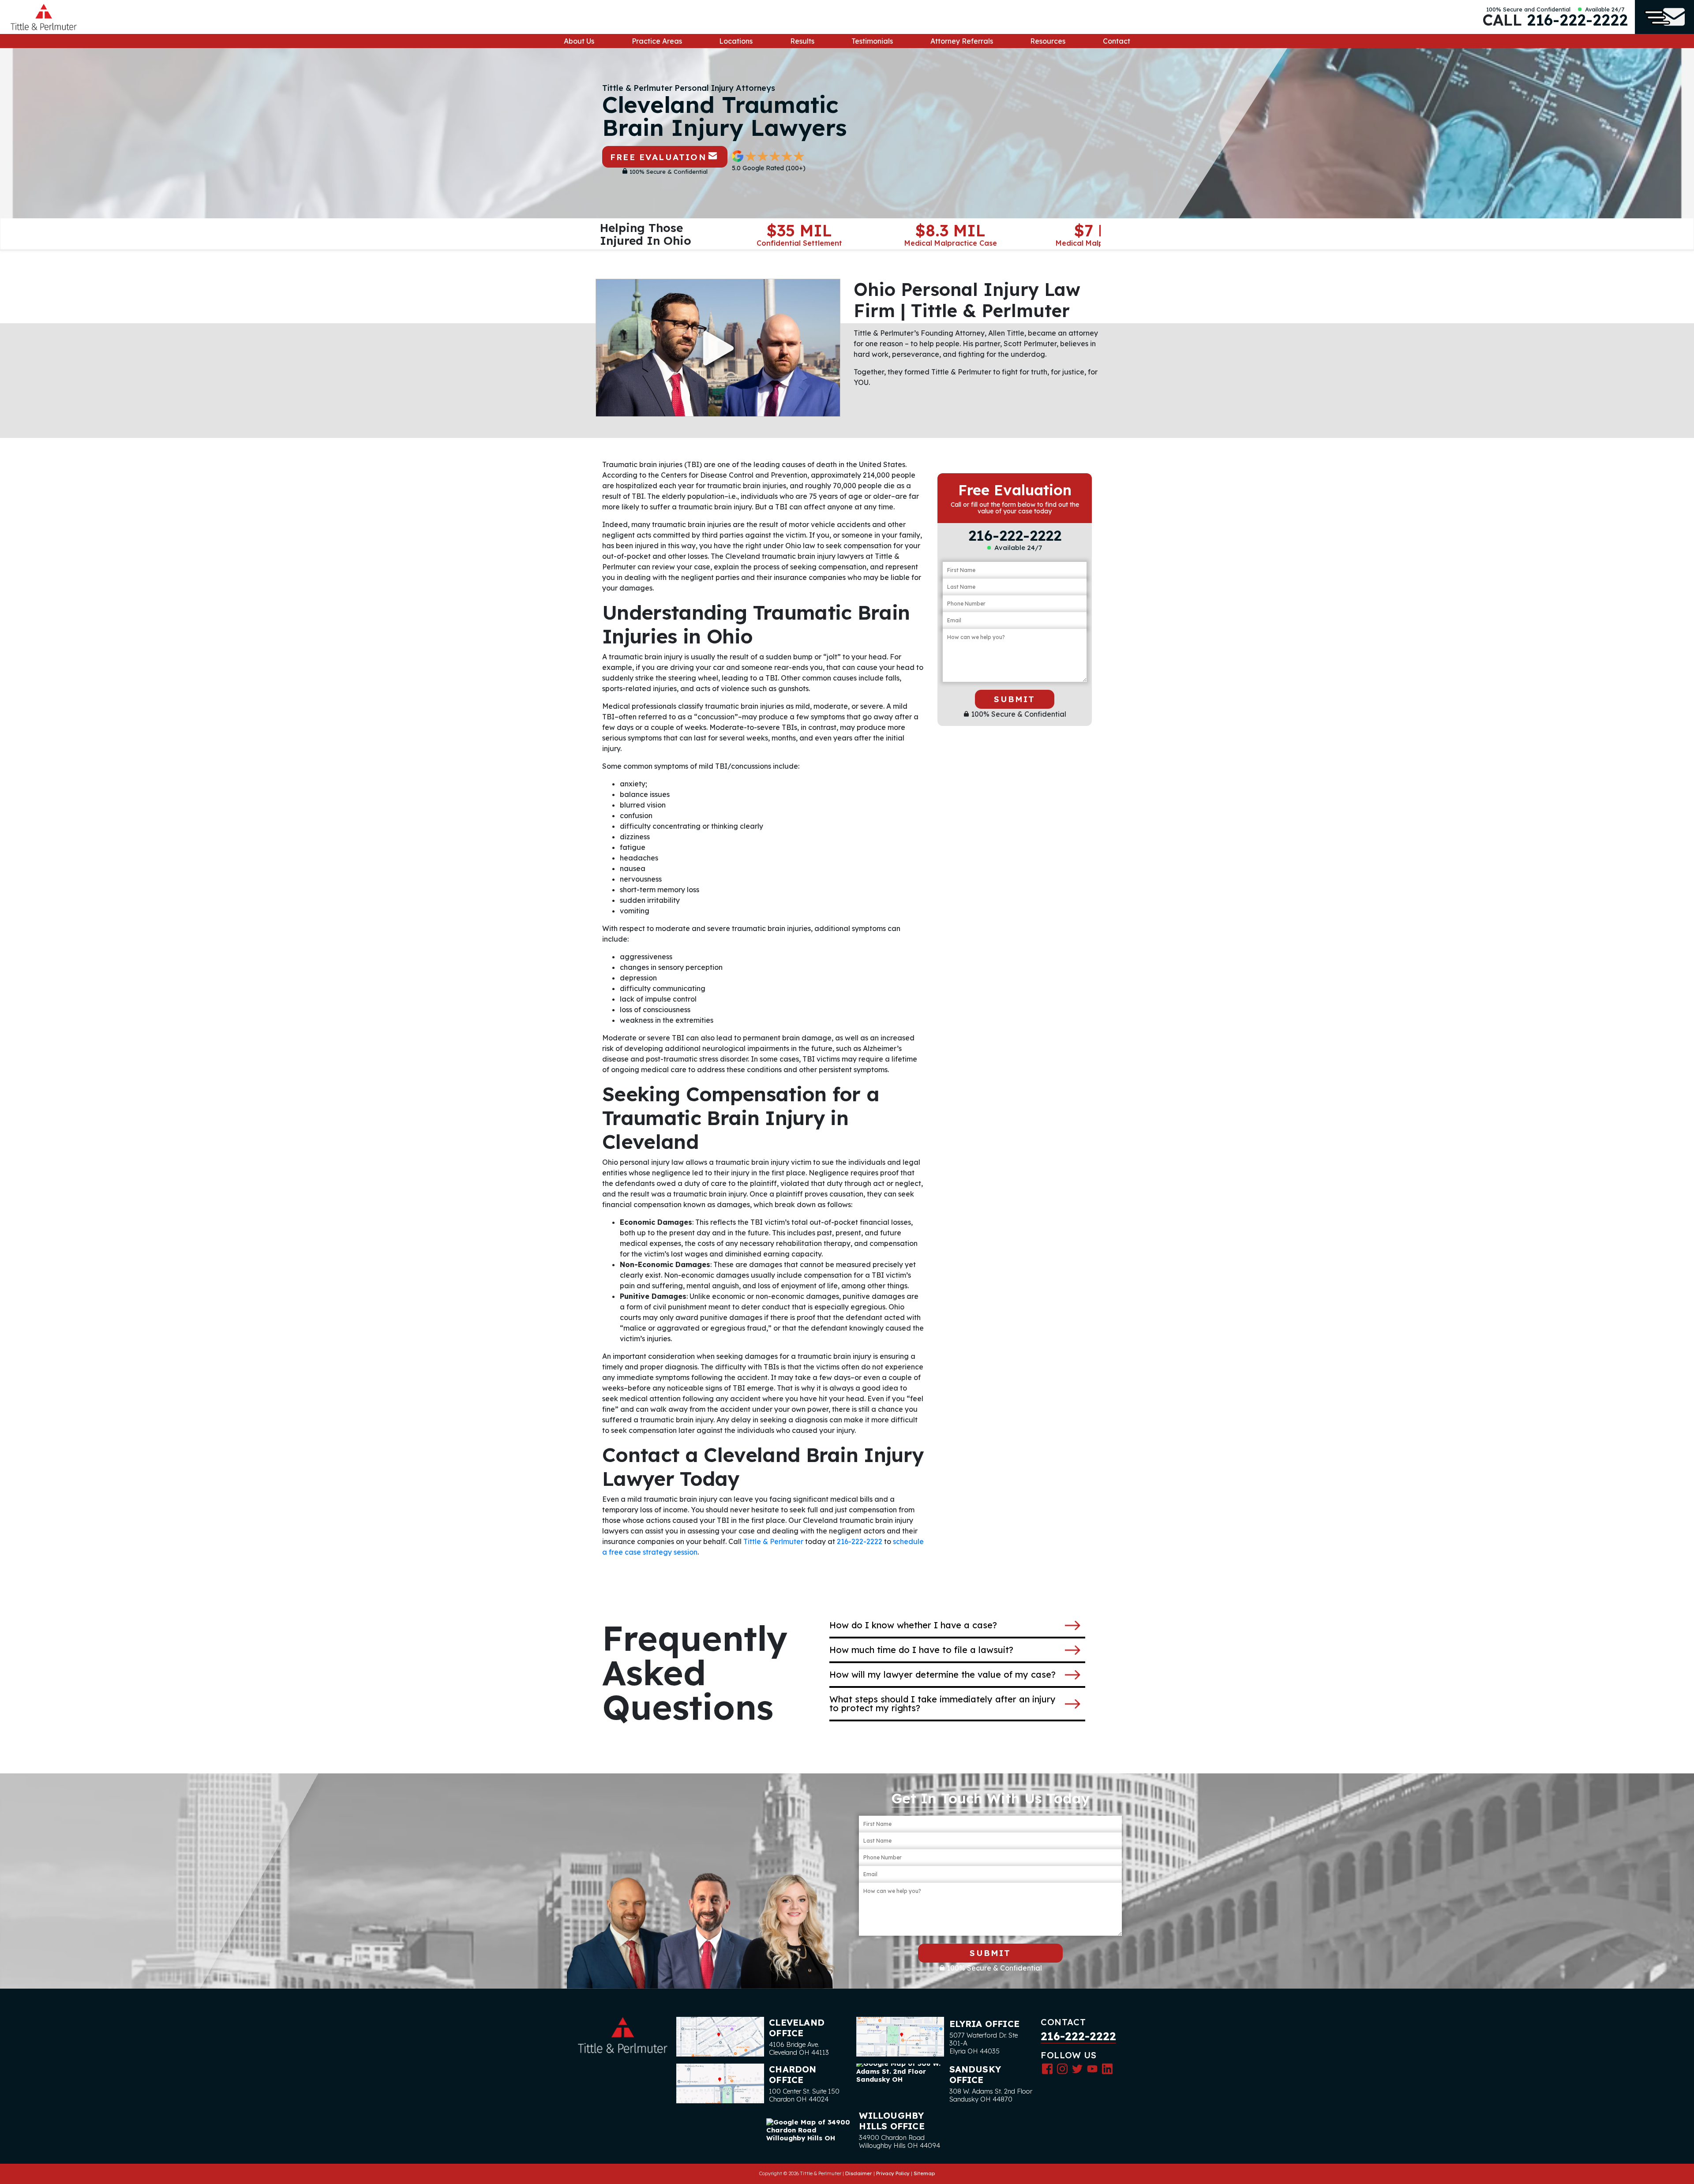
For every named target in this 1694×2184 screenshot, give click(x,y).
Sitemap (924, 2173)
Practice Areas (657, 41)
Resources (1048, 41)
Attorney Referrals (962, 41)
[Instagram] (1062, 2068)
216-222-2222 (1577, 20)
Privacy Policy (893, 2173)
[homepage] (44, 17)
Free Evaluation (658, 157)
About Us (579, 41)
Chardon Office (793, 2074)
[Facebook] (1047, 2068)
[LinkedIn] (1107, 2068)
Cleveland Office (797, 2028)
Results (802, 41)
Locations (736, 41)
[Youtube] (1092, 2068)
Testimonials (872, 41)
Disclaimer (859, 2173)
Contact (1117, 41)
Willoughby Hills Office (892, 2121)
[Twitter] (1077, 2068)
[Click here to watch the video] (718, 348)
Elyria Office (985, 2024)
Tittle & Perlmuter (773, 1541)
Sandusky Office (975, 2074)
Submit (1014, 699)
